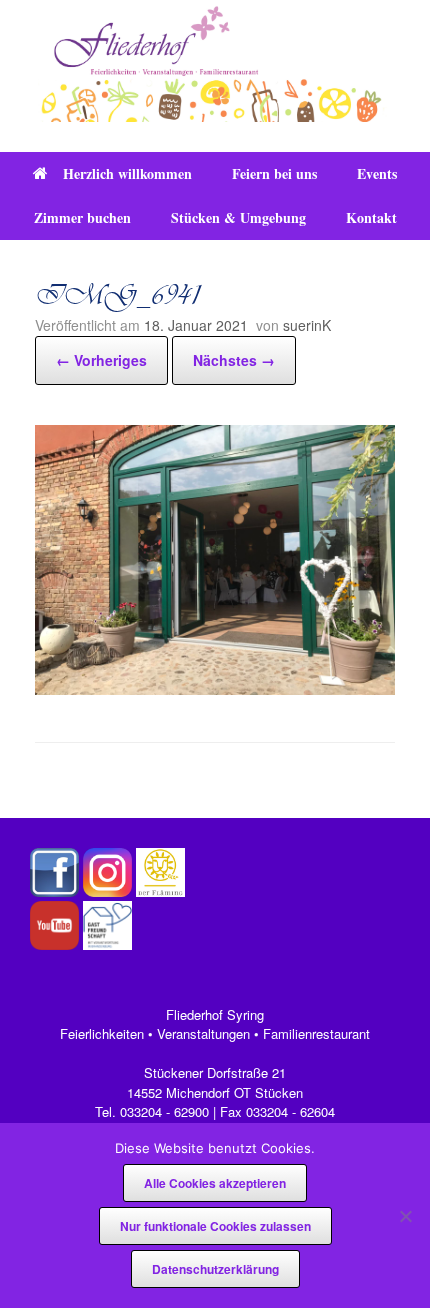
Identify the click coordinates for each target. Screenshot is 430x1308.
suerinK (307, 325)
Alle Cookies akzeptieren (215, 1183)
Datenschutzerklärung (215, 1269)
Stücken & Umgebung (238, 217)
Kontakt (371, 217)
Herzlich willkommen (127, 173)
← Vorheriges (101, 360)
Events (377, 173)
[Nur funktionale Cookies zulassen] (405, 1216)
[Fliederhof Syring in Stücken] (215, 61)
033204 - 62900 (164, 1111)
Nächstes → (234, 360)
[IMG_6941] (215, 688)
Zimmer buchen (82, 217)
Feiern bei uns (274, 173)
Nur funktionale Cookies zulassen (215, 1226)
